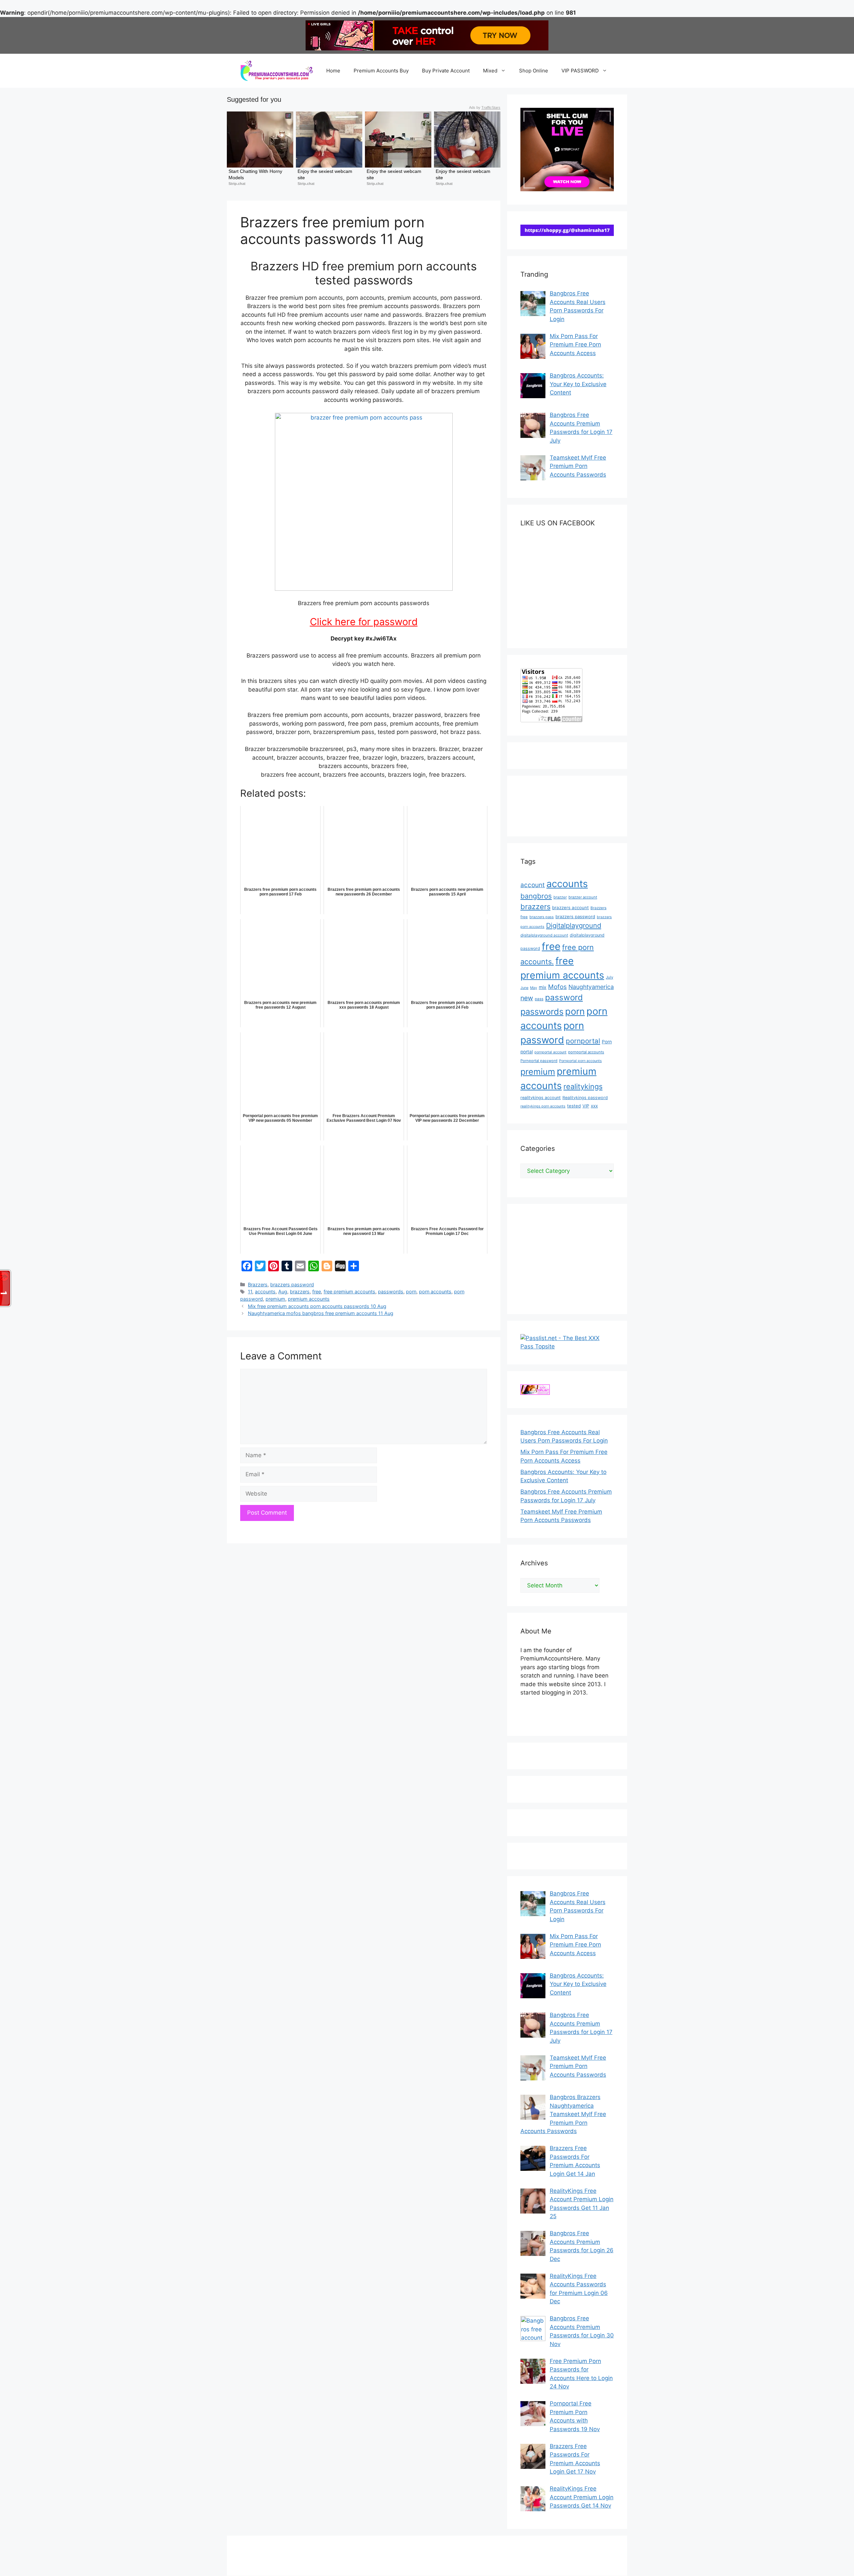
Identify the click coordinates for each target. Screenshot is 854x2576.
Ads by (485, 107)
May (534, 988)
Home (333, 71)
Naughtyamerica (591, 987)
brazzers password (292, 1284)
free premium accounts (349, 1292)
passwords (391, 1292)
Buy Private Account (446, 71)
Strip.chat (237, 184)
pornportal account (550, 1052)
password (564, 997)
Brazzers (258, 1284)
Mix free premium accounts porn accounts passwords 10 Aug (317, 1306)
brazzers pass (542, 917)
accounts (265, 1292)
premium (275, 1299)
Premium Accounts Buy (381, 71)
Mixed (490, 71)
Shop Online (534, 71)
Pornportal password (539, 1061)
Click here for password (364, 622)
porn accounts (435, 1292)
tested (574, 1106)
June (524, 988)
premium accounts (309, 1299)
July (609, 977)
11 (250, 1292)
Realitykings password (585, 1098)
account (533, 885)
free (317, 1292)
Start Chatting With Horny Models (256, 174)
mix (543, 987)
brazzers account (570, 908)
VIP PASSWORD (580, 71)
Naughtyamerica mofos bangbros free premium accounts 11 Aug (321, 1313)
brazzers (300, 1292)
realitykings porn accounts (543, 1106)
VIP (586, 1106)
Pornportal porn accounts (580, 1061)
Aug (283, 1292)
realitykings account (541, 1098)
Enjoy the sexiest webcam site (326, 174)
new (527, 998)
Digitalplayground (574, 926)
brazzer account (583, 897)
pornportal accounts (586, 1052)
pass (539, 999)
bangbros (536, 896)
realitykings (583, 1086)
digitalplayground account (544, 935)
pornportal (583, 1041)
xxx (594, 1106)
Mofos (557, 987)
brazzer (560, 897)
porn (411, 1292)
